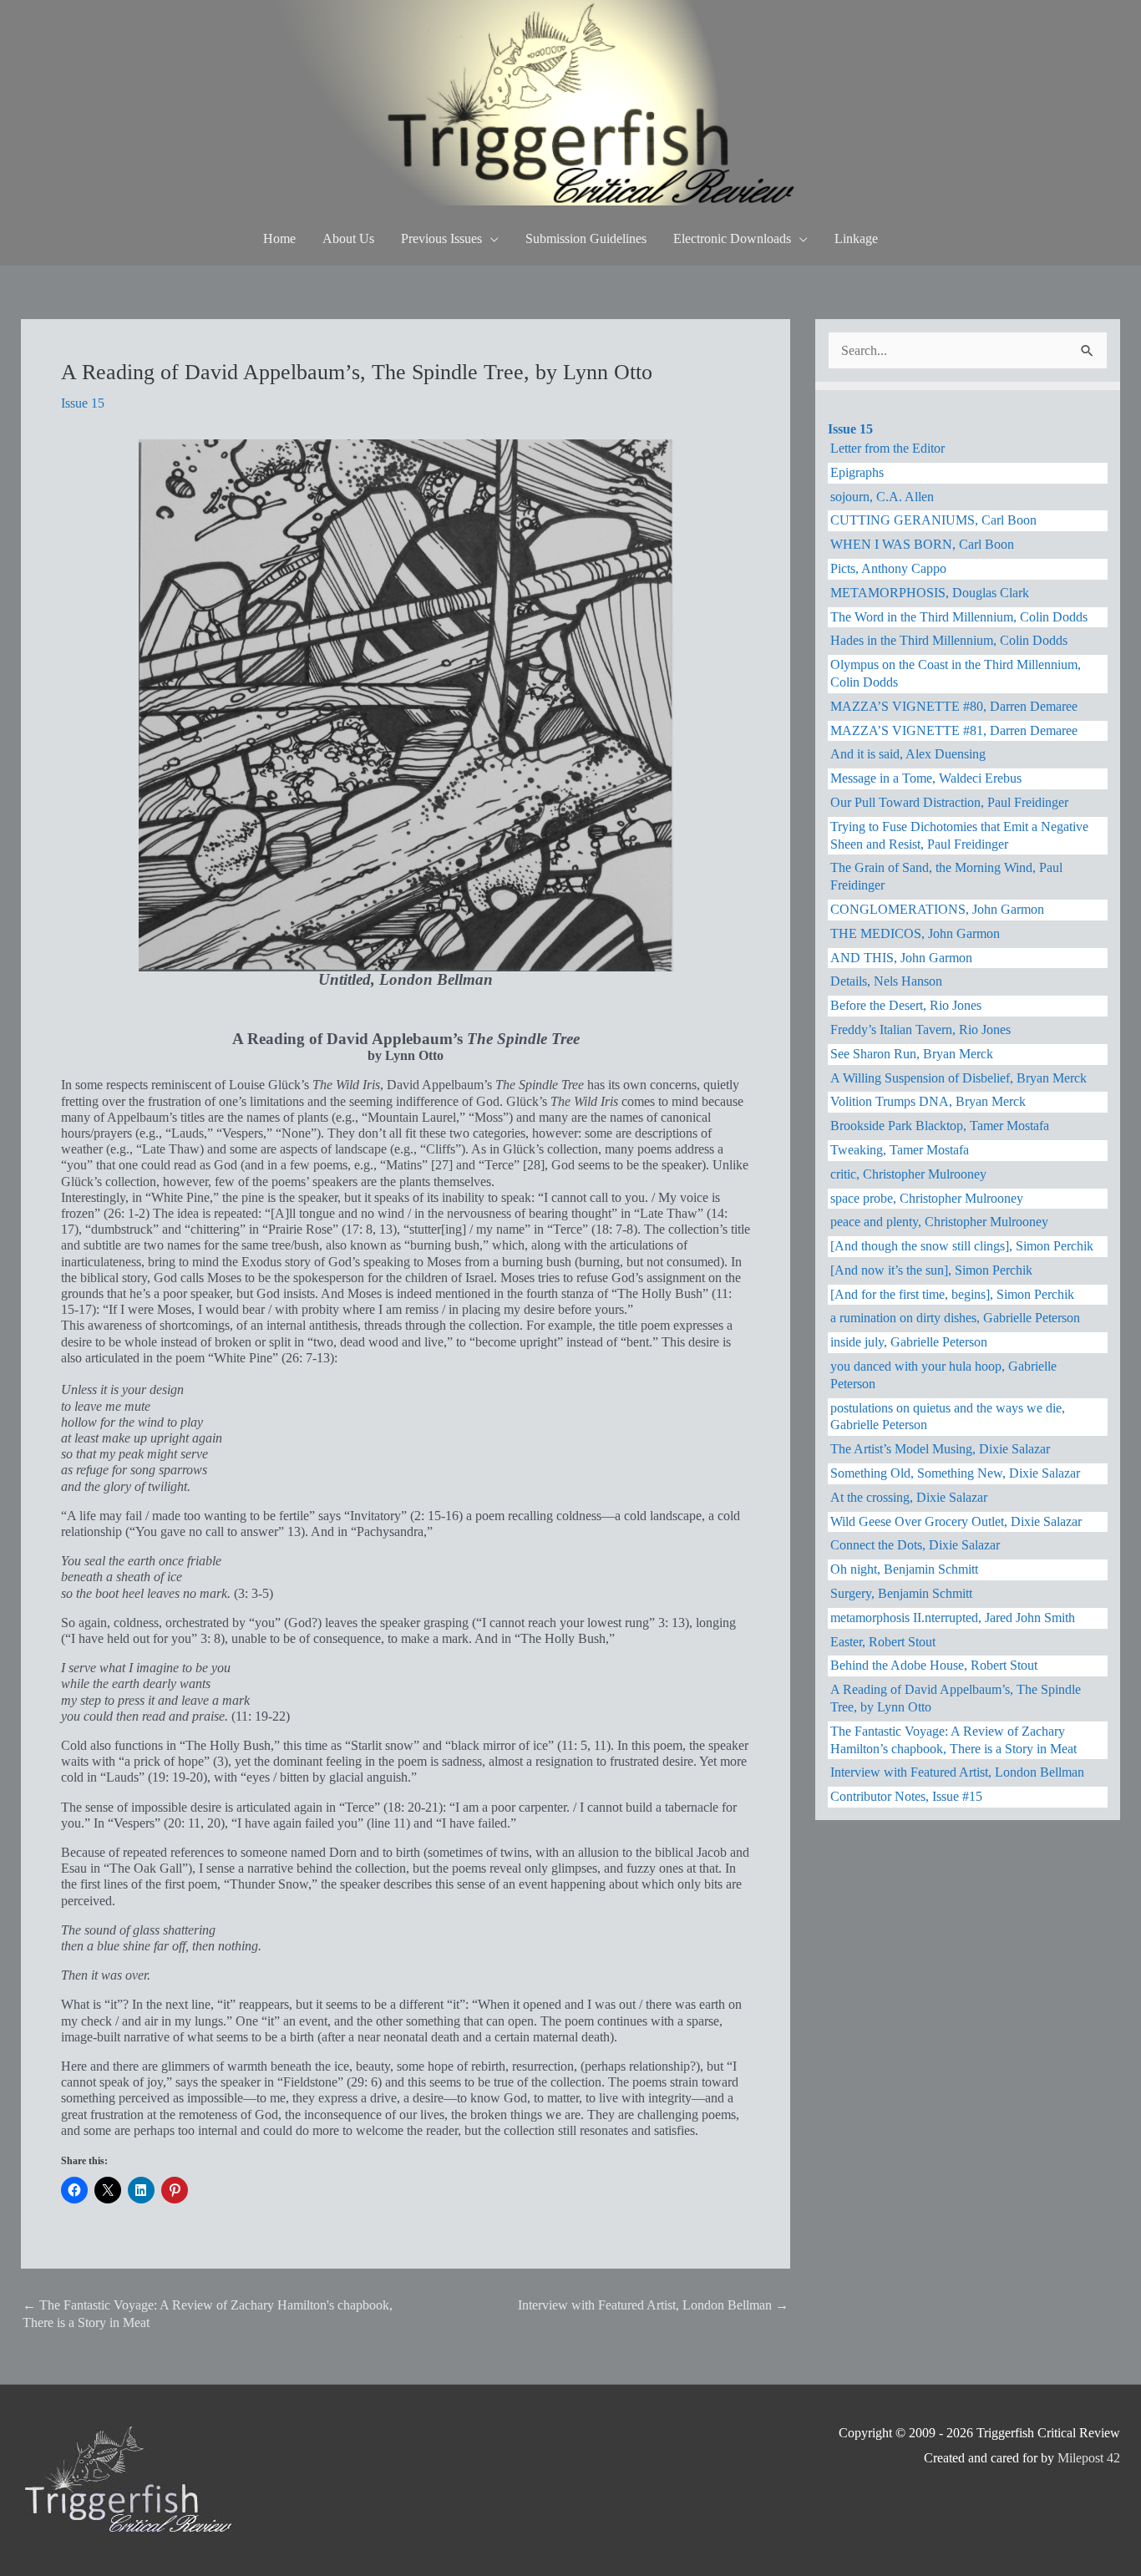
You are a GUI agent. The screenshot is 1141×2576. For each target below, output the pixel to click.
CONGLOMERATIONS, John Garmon (937, 909)
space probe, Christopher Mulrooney (927, 1198)
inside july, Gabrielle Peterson (909, 1342)
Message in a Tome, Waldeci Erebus (926, 778)
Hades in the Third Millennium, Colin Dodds (949, 640)
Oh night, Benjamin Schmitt (904, 1569)
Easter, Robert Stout (883, 1642)
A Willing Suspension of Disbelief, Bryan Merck (958, 1078)
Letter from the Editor (887, 448)
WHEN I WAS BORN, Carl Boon (922, 544)
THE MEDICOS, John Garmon (915, 933)
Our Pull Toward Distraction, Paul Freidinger (949, 802)
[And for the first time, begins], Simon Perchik (952, 1294)
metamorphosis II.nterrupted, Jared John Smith (953, 1618)
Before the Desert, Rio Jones (906, 1005)
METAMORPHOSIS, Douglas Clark (930, 593)
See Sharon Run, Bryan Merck (912, 1054)
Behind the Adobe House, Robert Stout (934, 1665)
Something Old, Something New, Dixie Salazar (955, 1473)
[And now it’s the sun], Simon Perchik (931, 1270)
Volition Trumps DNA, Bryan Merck (928, 1101)
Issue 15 (83, 403)
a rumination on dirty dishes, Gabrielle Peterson (955, 1318)
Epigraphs (857, 472)
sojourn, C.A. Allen (882, 497)
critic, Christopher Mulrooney (908, 1174)
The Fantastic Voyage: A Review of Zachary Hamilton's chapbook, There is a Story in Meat (208, 2313)
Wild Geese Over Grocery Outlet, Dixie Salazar (956, 1521)
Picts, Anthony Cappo (888, 568)
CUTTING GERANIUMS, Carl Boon (933, 520)
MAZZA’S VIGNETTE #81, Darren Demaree (954, 730)
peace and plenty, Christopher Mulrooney (939, 1222)
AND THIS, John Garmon (901, 958)
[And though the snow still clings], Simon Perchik (962, 1246)
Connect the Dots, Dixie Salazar (915, 1545)
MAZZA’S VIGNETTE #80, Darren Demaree (954, 706)
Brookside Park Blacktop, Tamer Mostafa (940, 1126)
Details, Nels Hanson (886, 981)
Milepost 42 (1089, 2458)
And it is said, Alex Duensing (908, 754)
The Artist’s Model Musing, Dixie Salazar (940, 1449)
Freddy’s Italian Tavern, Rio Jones (920, 1029)
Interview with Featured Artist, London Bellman (653, 2305)
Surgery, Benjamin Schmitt (901, 1593)
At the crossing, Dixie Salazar (909, 1497)
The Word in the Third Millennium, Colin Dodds (959, 617)
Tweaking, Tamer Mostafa (900, 1150)
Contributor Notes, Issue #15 (906, 1796)
